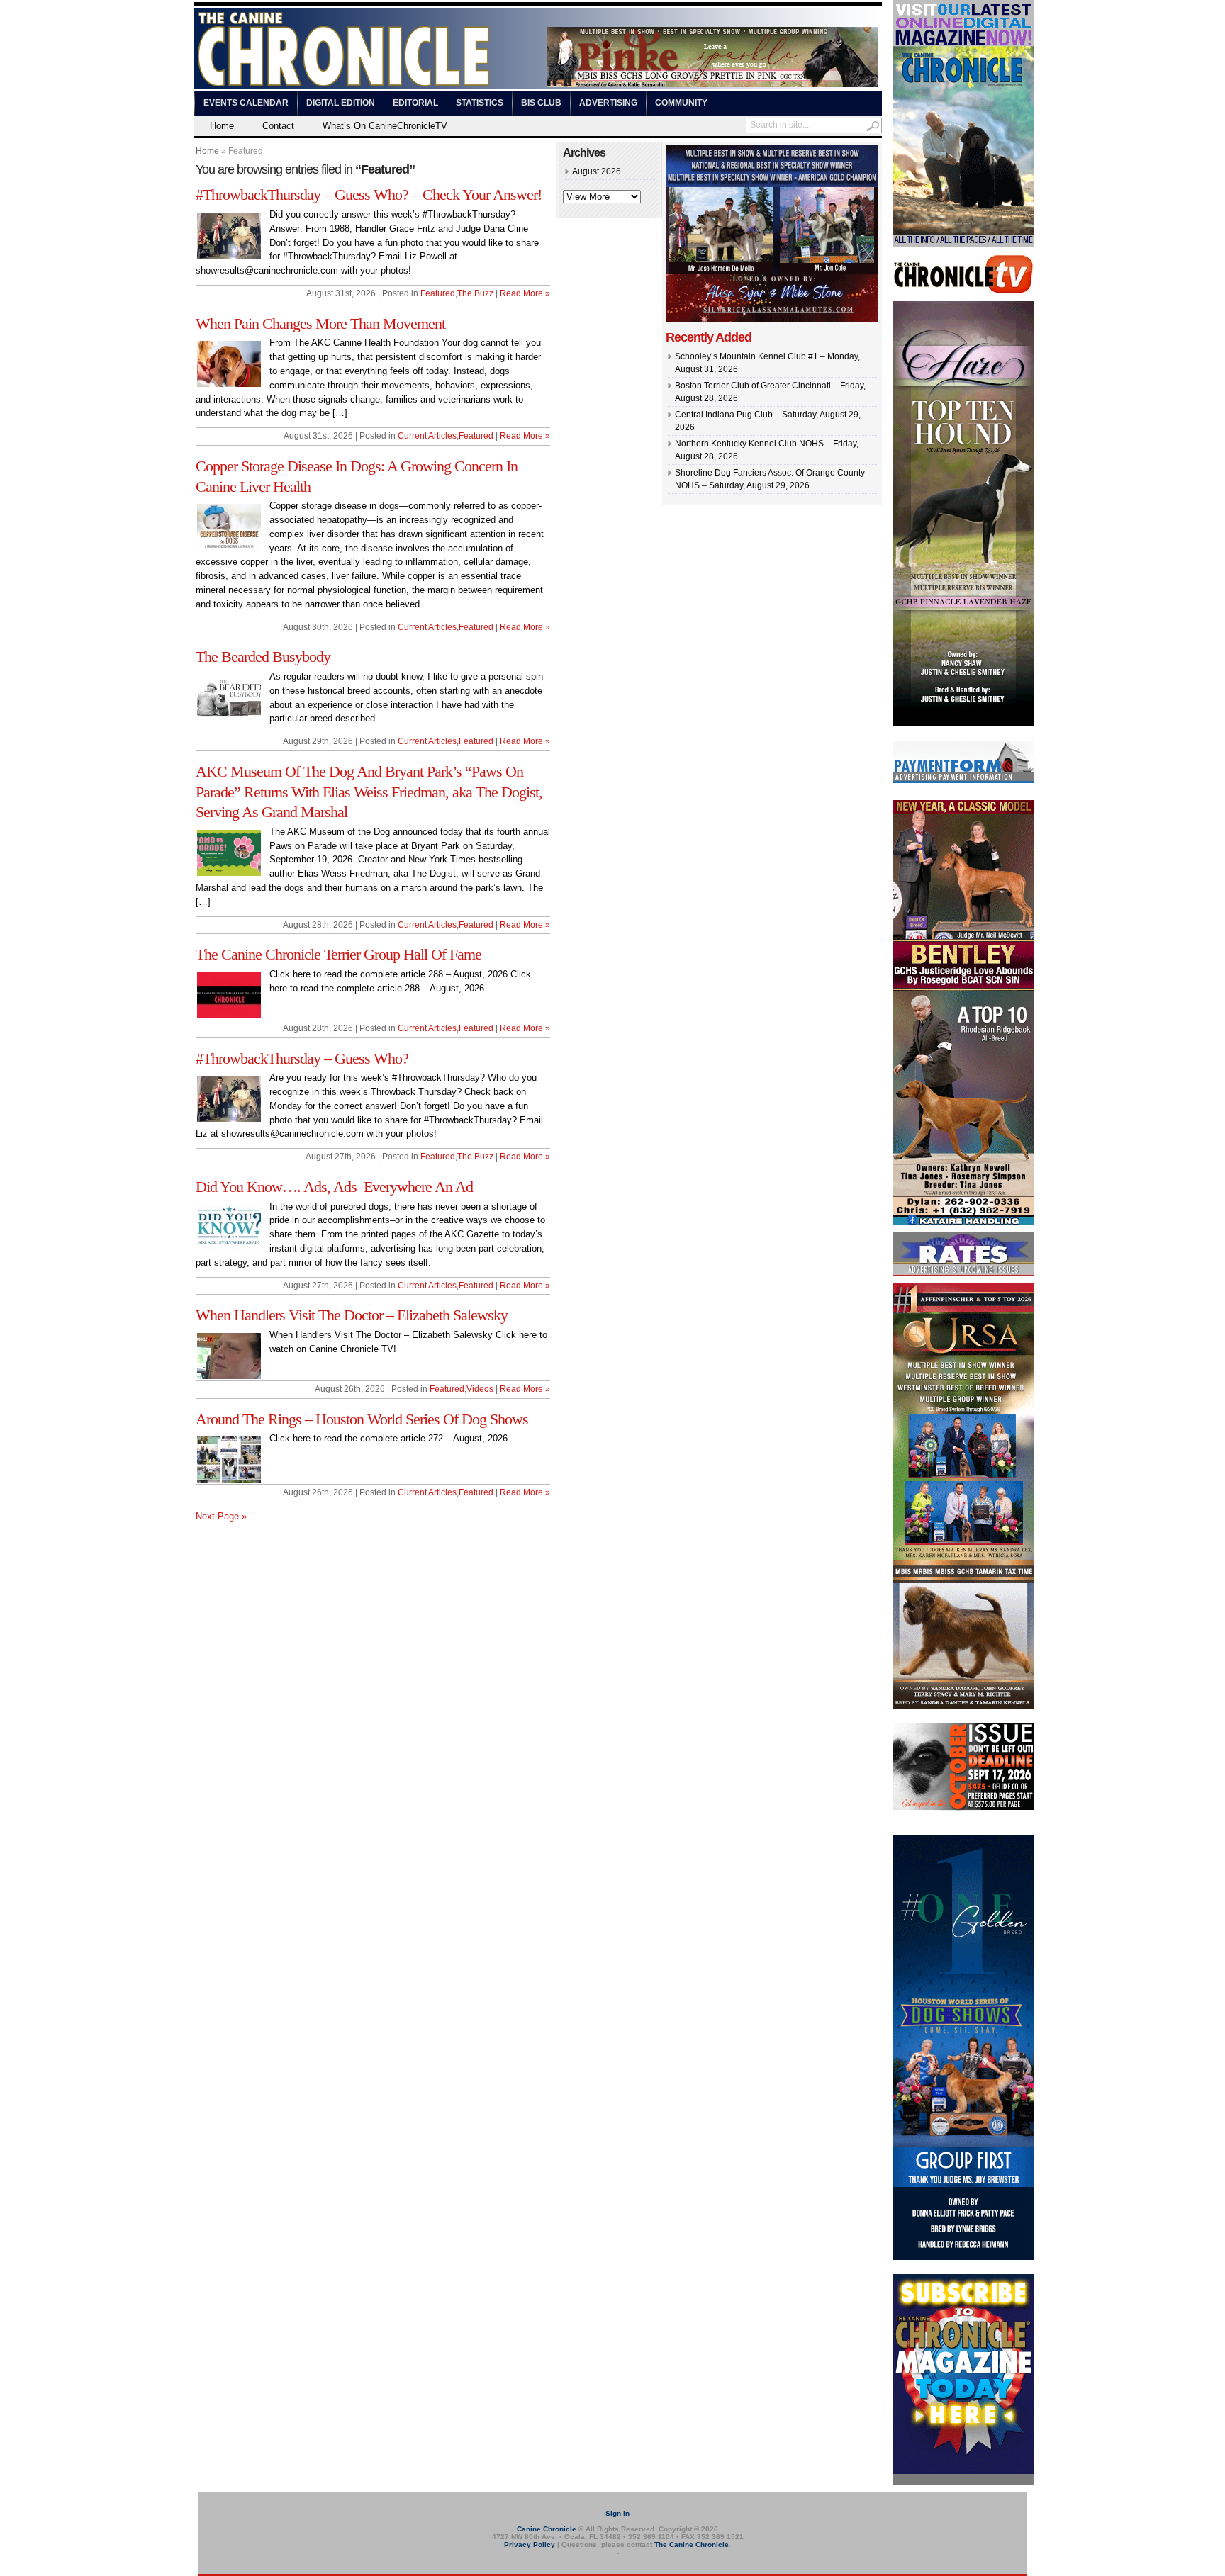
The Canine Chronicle (692, 2544)
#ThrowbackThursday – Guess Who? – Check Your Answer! (369, 195)
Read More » (525, 293)
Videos (480, 1389)
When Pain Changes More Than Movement (320, 324)
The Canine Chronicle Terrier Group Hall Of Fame (339, 954)
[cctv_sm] (963, 291)
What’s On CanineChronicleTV (385, 126)
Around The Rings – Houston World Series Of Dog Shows (362, 1419)
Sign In (617, 2513)
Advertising (608, 103)
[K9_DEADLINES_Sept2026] (963, 1808)
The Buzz (475, 293)
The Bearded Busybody (263, 657)
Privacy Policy (530, 2544)
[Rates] (963, 1273)
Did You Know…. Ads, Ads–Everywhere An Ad (334, 1187)
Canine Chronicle (547, 2529)
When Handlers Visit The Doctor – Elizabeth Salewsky (352, 1315)
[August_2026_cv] (963, 244)
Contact (278, 126)
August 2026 (597, 171)
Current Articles (427, 436)
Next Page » (221, 1516)
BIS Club (541, 103)
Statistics (480, 103)
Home (222, 126)
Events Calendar (246, 103)
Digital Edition (341, 103)
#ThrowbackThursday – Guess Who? (302, 1058)
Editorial (415, 103)
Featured (438, 293)
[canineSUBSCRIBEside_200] (963, 2482)
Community (681, 103)
